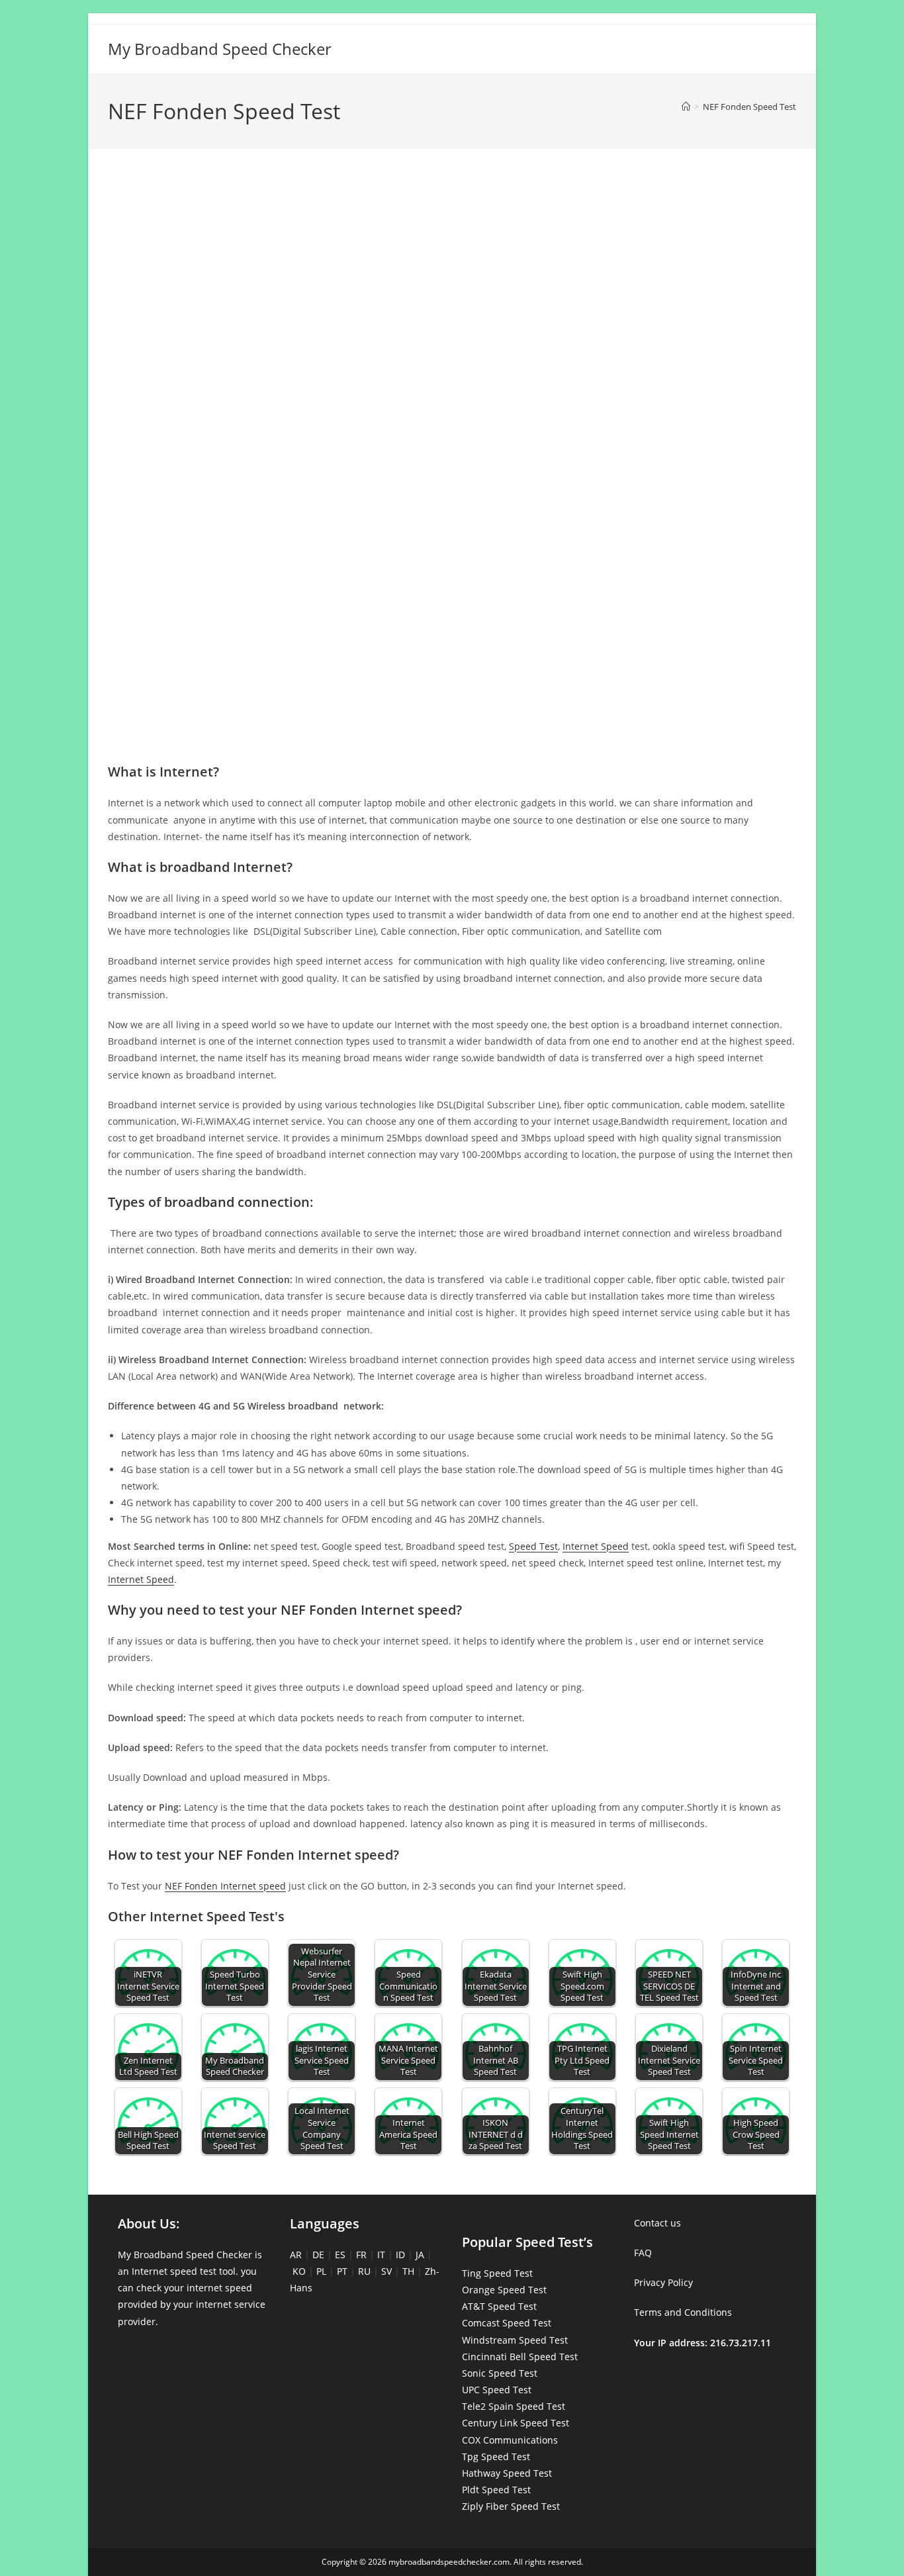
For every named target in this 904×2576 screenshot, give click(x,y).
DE (318, 2255)
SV (386, 2271)
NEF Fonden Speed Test (749, 107)
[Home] (686, 107)
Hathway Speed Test (507, 2473)
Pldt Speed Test (496, 2490)
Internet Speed (596, 1546)
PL (321, 2271)
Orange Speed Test (504, 2290)
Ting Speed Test (497, 2273)
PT (342, 2271)
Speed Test (533, 1546)
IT (381, 2255)
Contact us (657, 2223)
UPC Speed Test (497, 2390)
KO (299, 2271)
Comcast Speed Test (507, 2323)
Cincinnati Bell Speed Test (520, 2357)
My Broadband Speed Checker (220, 49)
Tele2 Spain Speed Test (514, 2406)
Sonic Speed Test (500, 2373)
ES (340, 2255)
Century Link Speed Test (516, 2423)
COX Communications (510, 2440)
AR (296, 2255)
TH (408, 2271)
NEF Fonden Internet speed (225, 1886)
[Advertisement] (452, 217)
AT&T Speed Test (499, 2306)
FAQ (643, 2253)
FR (361, 2255)
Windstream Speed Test (515, 2340)
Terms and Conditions (683, 2312)
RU (364, 2271)
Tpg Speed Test (496, 2457)
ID (400, 2255)
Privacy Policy (663, 2282)
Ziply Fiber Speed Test (511, 2506)
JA (420, 2255)
